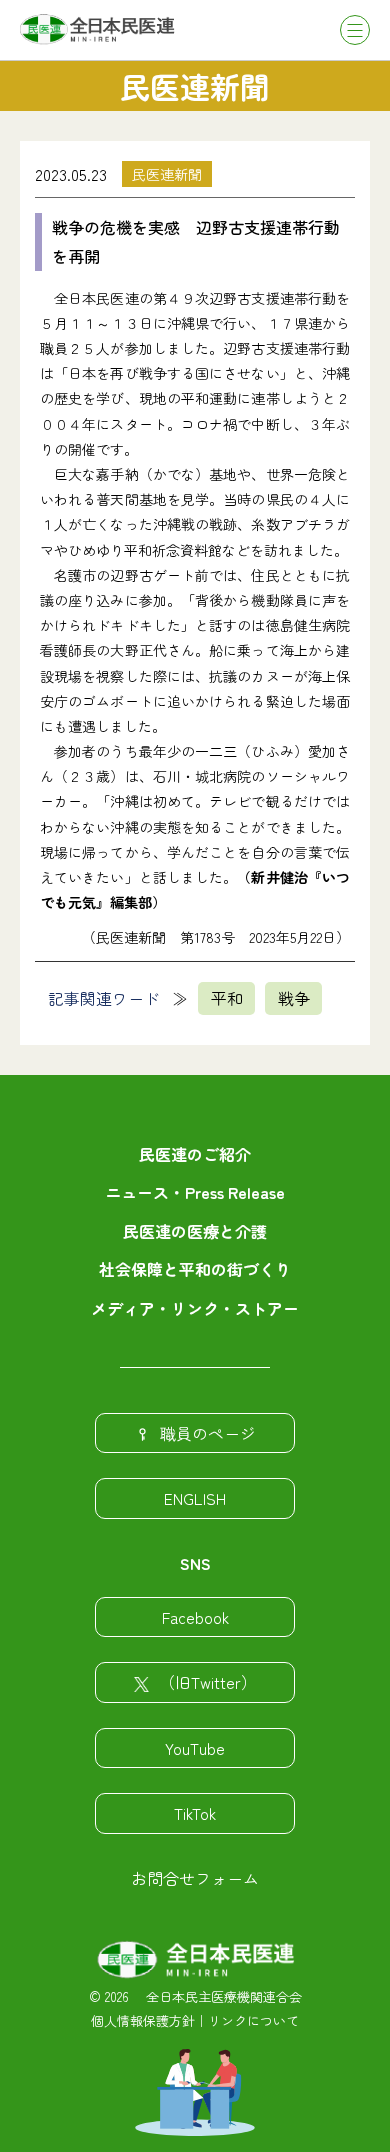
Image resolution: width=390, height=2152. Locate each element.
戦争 (294, 998)
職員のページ (208, 1433)
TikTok (195, 1813)
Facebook (195, 1617)
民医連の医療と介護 (195, 1231)
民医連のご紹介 (195, 1154)
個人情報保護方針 (143, 2020)
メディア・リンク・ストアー (195, 1308)
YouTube (195, 1748)
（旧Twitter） (208, 1682)
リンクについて (253, 2020)
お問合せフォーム (195, 1878)
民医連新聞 (167, 174)
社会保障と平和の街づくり (195, 1269)
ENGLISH (195, 1498)
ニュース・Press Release (195, 1192)
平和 (227, 998)
